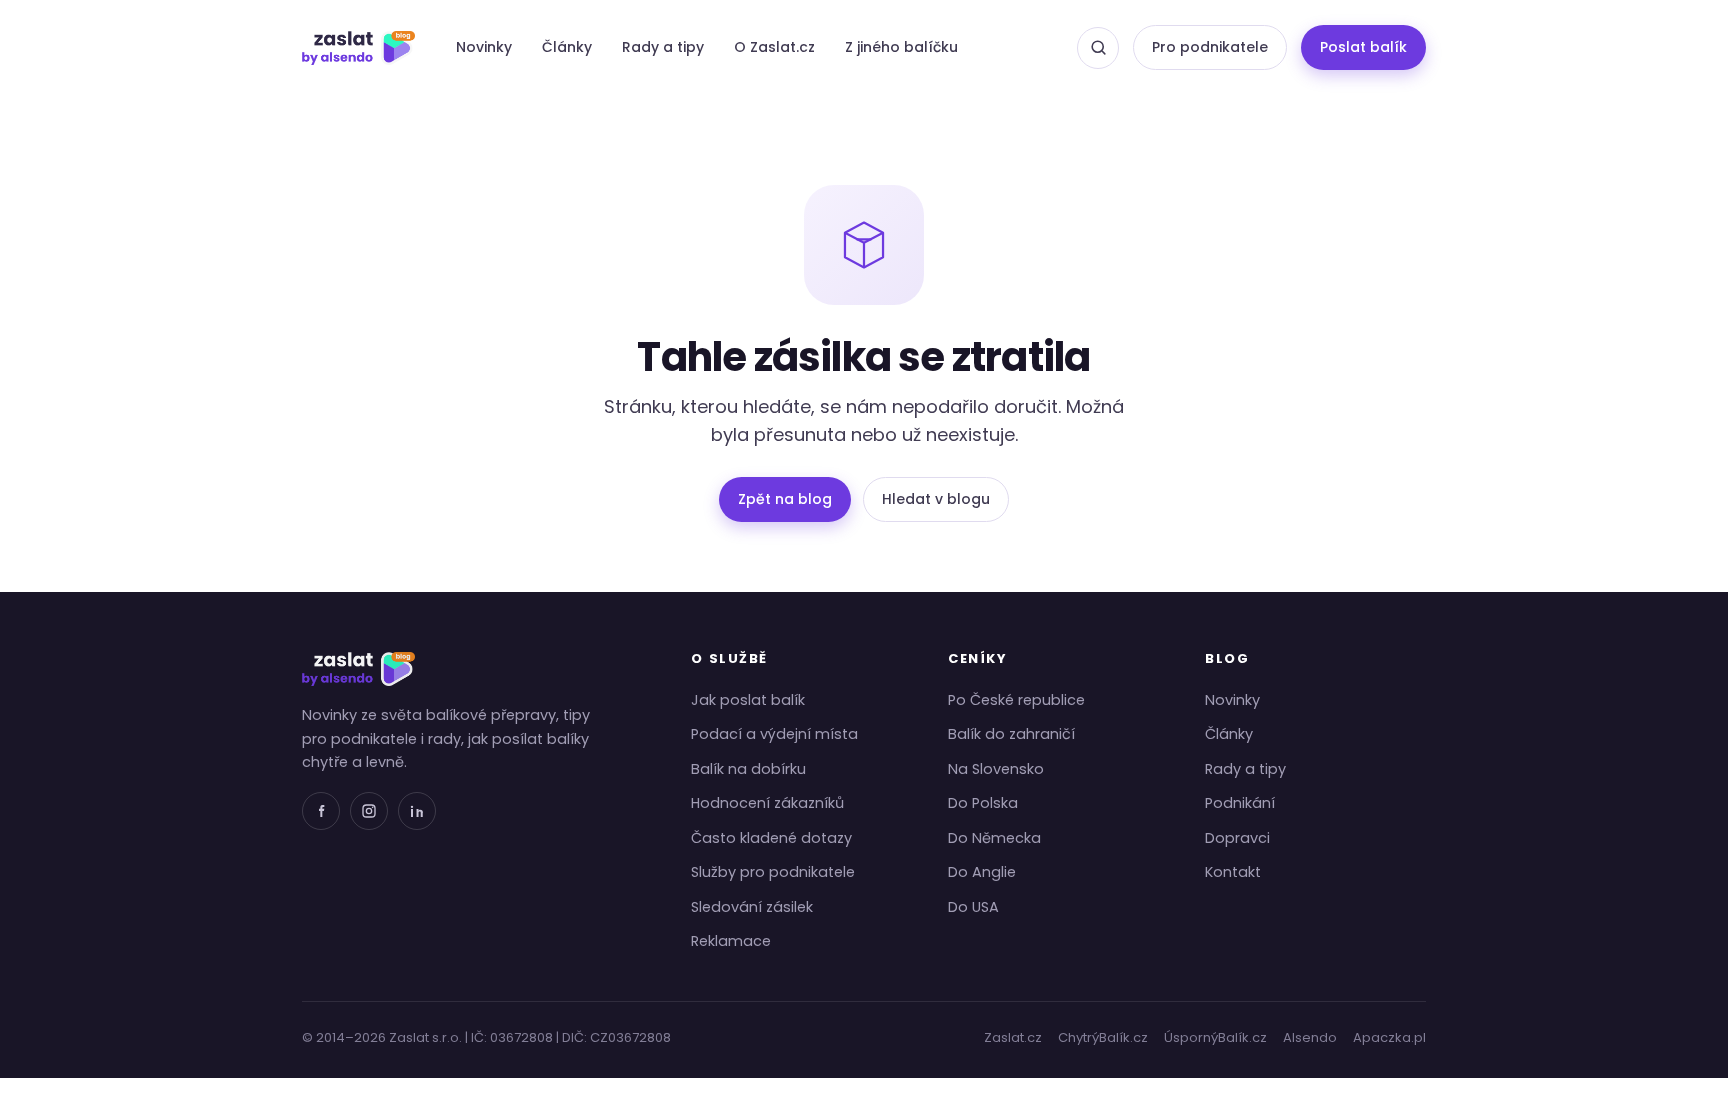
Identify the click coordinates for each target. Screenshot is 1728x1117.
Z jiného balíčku (901, 47)
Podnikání (1240, 803)
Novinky (484, 47)
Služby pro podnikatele (773, 872)
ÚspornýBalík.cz (1215, 1037)
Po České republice (1016, 700)
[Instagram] (369, 811)
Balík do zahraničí (1011, 734)
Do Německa (994, 838)
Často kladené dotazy (771, 838)
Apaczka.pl (1389, 1037)
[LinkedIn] (417, 811)
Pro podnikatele (1210, 47)
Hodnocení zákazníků (767, 803)
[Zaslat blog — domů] (358, 48)
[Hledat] (1098, 48)
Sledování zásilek (752, 907)
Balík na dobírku (748, 769)
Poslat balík (1363, 47)
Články (567, 47)
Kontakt (1233, 872)
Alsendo (1310, 1037)
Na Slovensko (996, 769)
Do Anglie (982, 872)
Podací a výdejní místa (774, 734)
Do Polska (983, 803)
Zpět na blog (785, 499)
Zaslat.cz (1013, 1037)
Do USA (973, 907)
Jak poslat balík (748, 700)
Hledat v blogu (936, 499)
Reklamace (731, 941)
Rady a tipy (663, 47)
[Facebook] (321, 811)
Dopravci (1237, 838)
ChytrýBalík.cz (1103, 1037)
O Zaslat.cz (774, 47)
